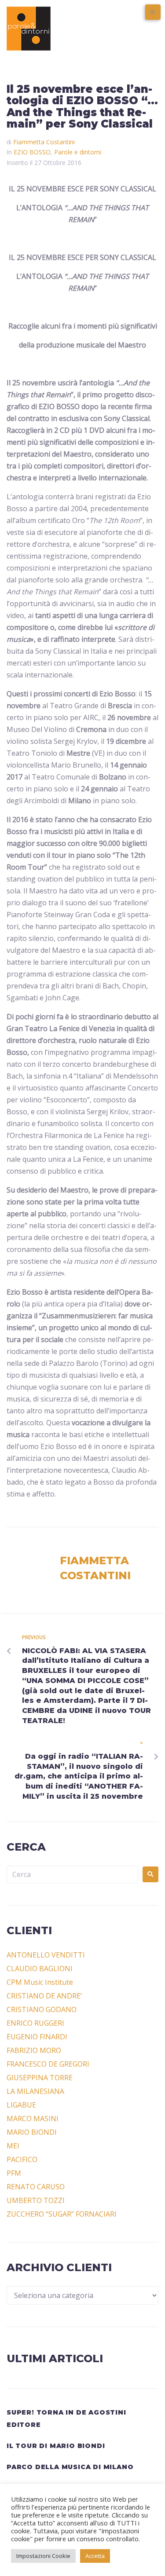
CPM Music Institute (40, 1982)
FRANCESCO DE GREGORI (48, 2064)
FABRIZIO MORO (34, 2050)
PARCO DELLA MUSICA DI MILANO (70, 2467)
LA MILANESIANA (35, 2091)
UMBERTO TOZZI (36, 2200)
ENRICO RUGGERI (35, 2023)
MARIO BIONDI (32, 2132)
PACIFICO (22, 2159)
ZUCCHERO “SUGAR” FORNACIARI (62, 2214)
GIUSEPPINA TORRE (40, 2078)
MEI (13, 2146)
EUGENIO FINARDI (37, 2037)
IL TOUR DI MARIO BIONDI (56, 2446)
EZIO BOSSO (32, 152)
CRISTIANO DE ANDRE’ (44, 1996)
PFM (14, 2173)
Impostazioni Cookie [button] (43, 2556)
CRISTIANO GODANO (42, 2009)
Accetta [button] (95, 2556)
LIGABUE (21, 2105)
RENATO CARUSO (36, 2187)
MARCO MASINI (33, 2119)
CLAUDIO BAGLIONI (40, 1969)
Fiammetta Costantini (44, 142)
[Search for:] (72, 1874)
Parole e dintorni (78, 152)
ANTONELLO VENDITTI (46, 1955)
